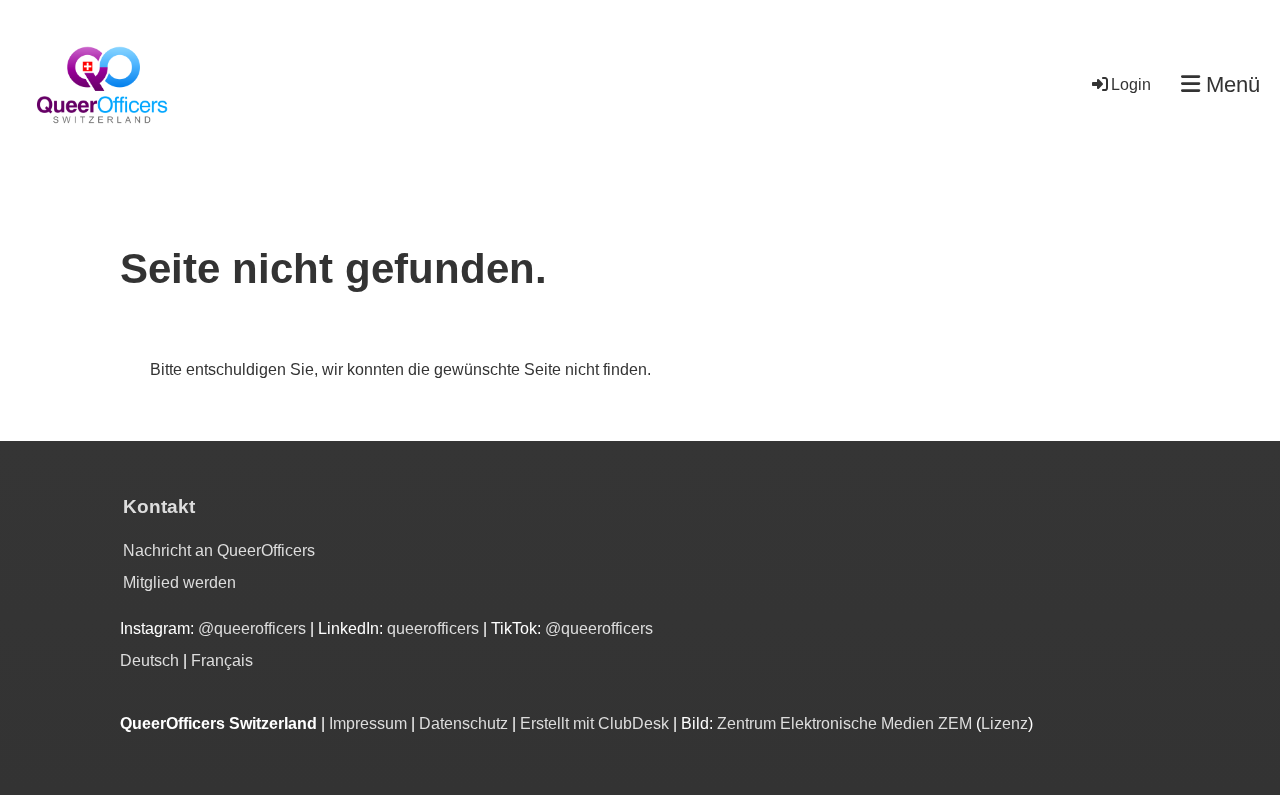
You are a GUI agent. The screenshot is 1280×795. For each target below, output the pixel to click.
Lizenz (1004, 723)
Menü (1230, 84)
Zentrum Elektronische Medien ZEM (844, 723)
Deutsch (149, 660)
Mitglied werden (179, 582)
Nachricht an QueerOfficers (219, 550)
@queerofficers (252, 628)
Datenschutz (463, 723)
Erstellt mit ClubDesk (594, 723)
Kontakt (159, 506)
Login (1131, 84)
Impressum (368, 723)
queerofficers (435, 628)
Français (222, 660)
